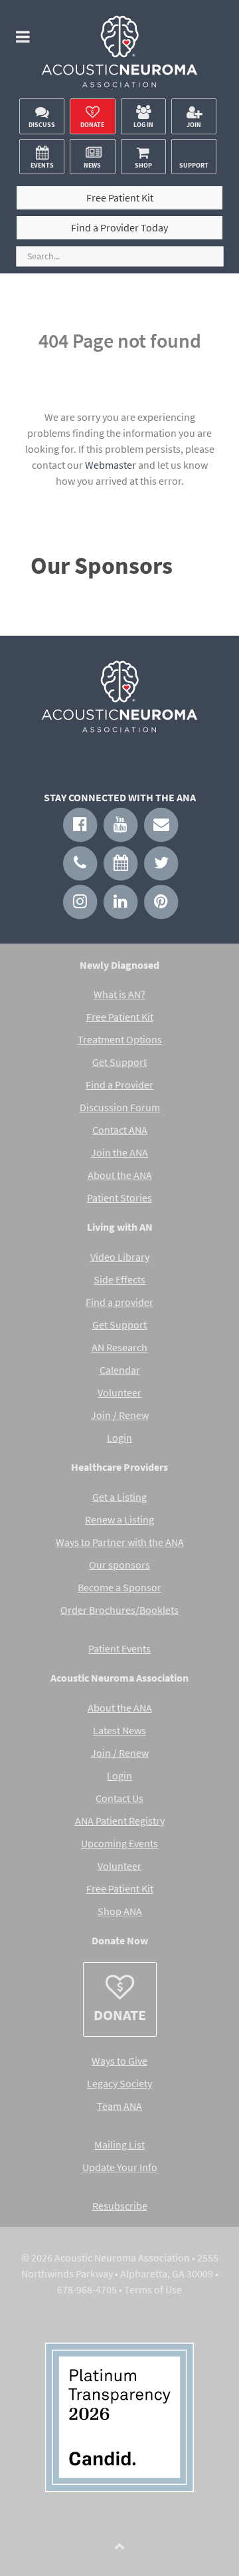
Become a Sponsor (119, 1587)
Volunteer (119, 1392)
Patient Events (119, 1648)
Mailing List (119, 2144)
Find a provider (119, 1302)
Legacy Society (119, 2083)
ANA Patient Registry (120, 1821)
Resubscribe (120, 2206)
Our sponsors (119, 1565)
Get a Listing (119, 1497)
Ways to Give (119, 2061)
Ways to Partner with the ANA (120, 1542)
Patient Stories (119, 1198)
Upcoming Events (119, 1843)
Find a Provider (119, 1085)
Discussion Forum (120, 1107)
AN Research (119, 1347)
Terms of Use (153, 2289)
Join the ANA (119, 1152)
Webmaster (111, 465)
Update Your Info (120, 2167)
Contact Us (119, 1798)
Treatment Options (120, 1039)
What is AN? (119, 994)
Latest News (119, 1730)
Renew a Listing (119, 1519)
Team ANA (119, 2106)
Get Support (119, 1062)
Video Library (120, 1257)
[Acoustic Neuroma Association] (119, 56)
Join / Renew (120, 1415)
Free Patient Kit (120, 1017)
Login (119, 1438)
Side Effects (119, 1279)
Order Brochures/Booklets (119, 1610)
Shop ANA (120, 1911)
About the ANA (120, 1175)
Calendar (120, 1370)
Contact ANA (120, 1130)
